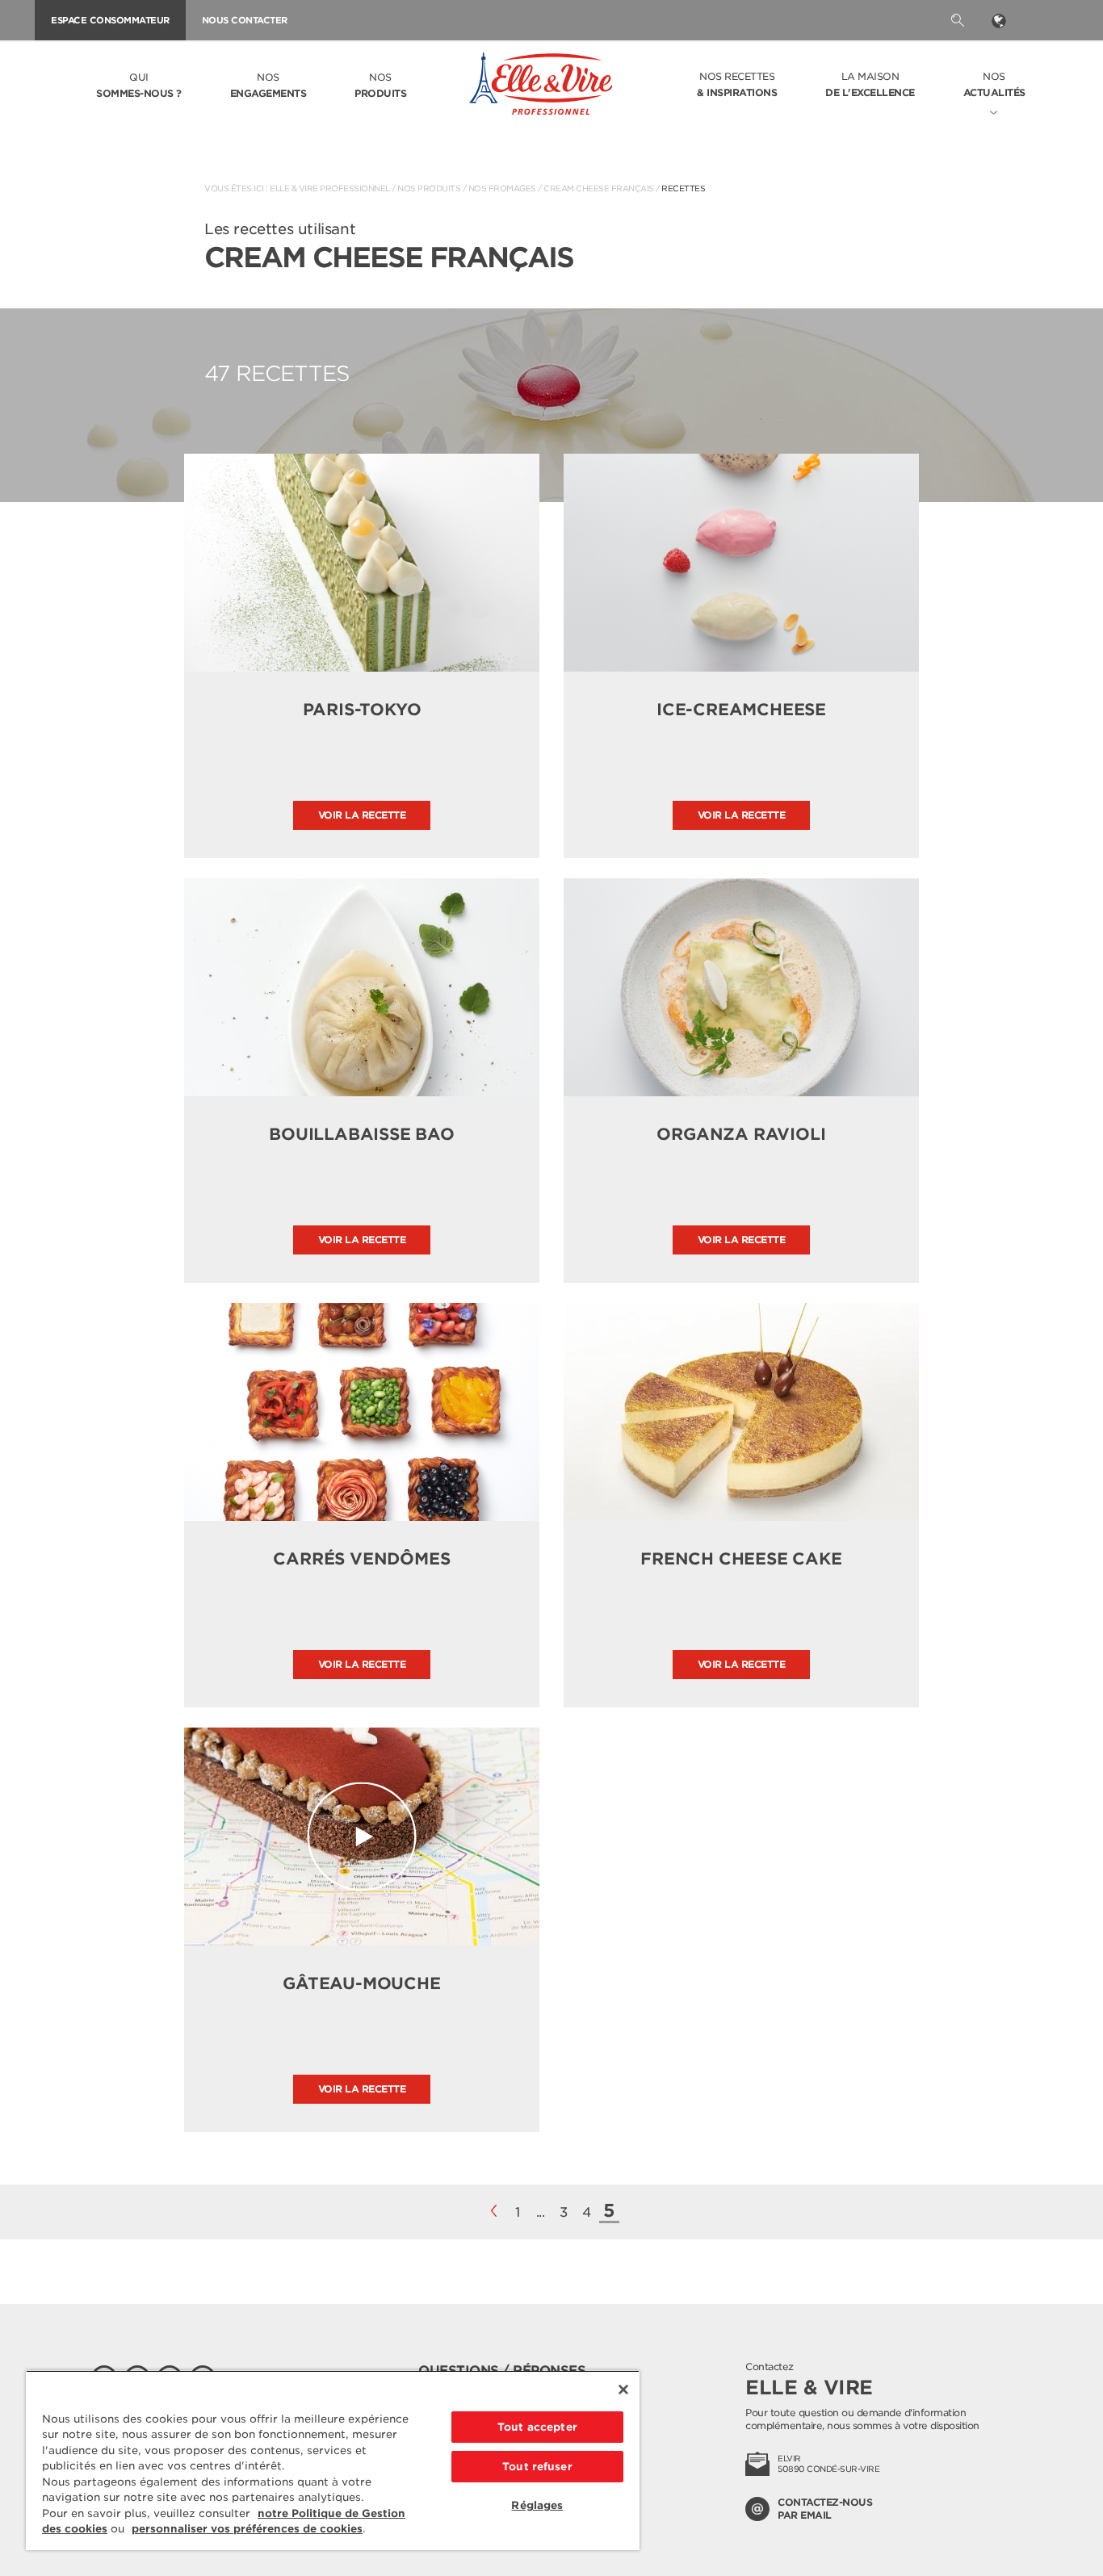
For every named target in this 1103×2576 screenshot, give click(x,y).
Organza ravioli (741, 1134)
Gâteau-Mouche (361, 1983)
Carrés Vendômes (361, 1559)
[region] (333, 2460)
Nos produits (429, 188)
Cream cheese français (599, 188)
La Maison (870, 84)
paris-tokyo (362, 710)
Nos (268, 85)
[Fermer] (623, 2390)
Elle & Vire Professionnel (330, 188)
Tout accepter (537, 2427)
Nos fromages (502, 188)
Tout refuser (537, 2467)
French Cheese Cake (741, 1559)
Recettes (683, 188)
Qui (139, 85)
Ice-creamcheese (741, 710)
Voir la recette (362, 815)
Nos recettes (737, 84)
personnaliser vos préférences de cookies (247, 2529)
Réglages (537, 2505)
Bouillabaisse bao (362, 1134)
